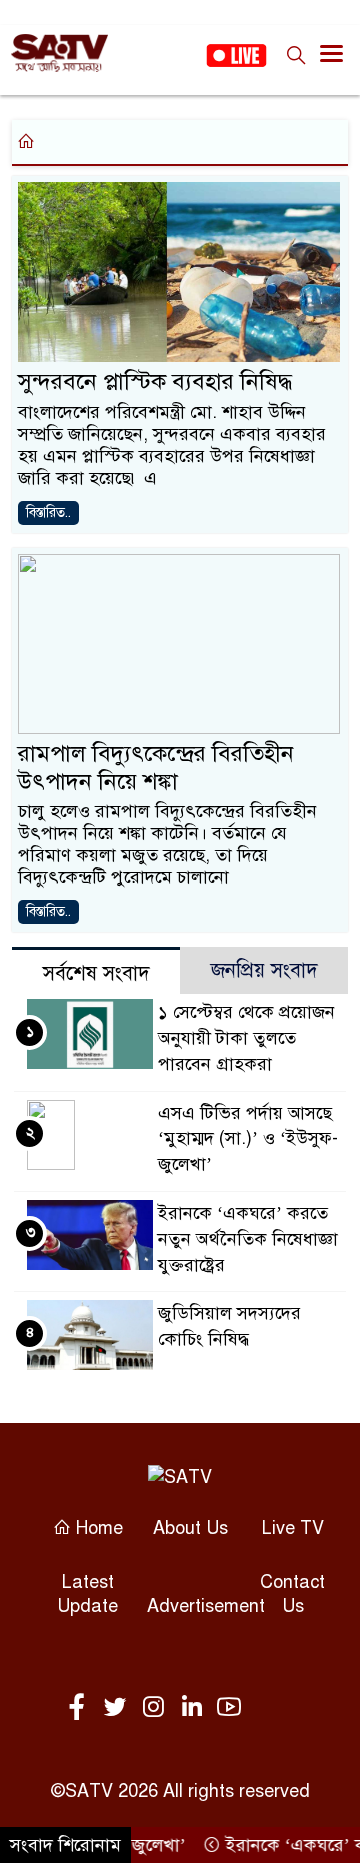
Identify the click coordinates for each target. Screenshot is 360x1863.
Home (97, 1528)
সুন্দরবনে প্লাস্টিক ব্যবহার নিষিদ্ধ (155, 381)
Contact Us (292, 1594)
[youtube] (229, 1708)
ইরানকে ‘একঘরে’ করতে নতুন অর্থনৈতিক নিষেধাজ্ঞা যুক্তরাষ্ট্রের (248, 1239)
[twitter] (119, 1708)
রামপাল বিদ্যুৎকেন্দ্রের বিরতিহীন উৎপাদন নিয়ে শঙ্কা (156, 767)
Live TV (293, 1528)
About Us (190, 1528)
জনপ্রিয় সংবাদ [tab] (264, 970)
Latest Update (87, 1594)
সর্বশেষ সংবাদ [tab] (96, 973)
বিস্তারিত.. (48, 512)
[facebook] (81, 1708)
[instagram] (157, 1708)
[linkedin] (195, 1708)
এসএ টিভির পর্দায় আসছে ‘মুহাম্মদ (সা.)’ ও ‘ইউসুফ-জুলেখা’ (248, 1139)
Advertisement (206, 1606)
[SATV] (180, 1475)
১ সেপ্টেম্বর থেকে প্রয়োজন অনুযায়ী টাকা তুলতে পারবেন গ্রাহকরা (246, 1038)
